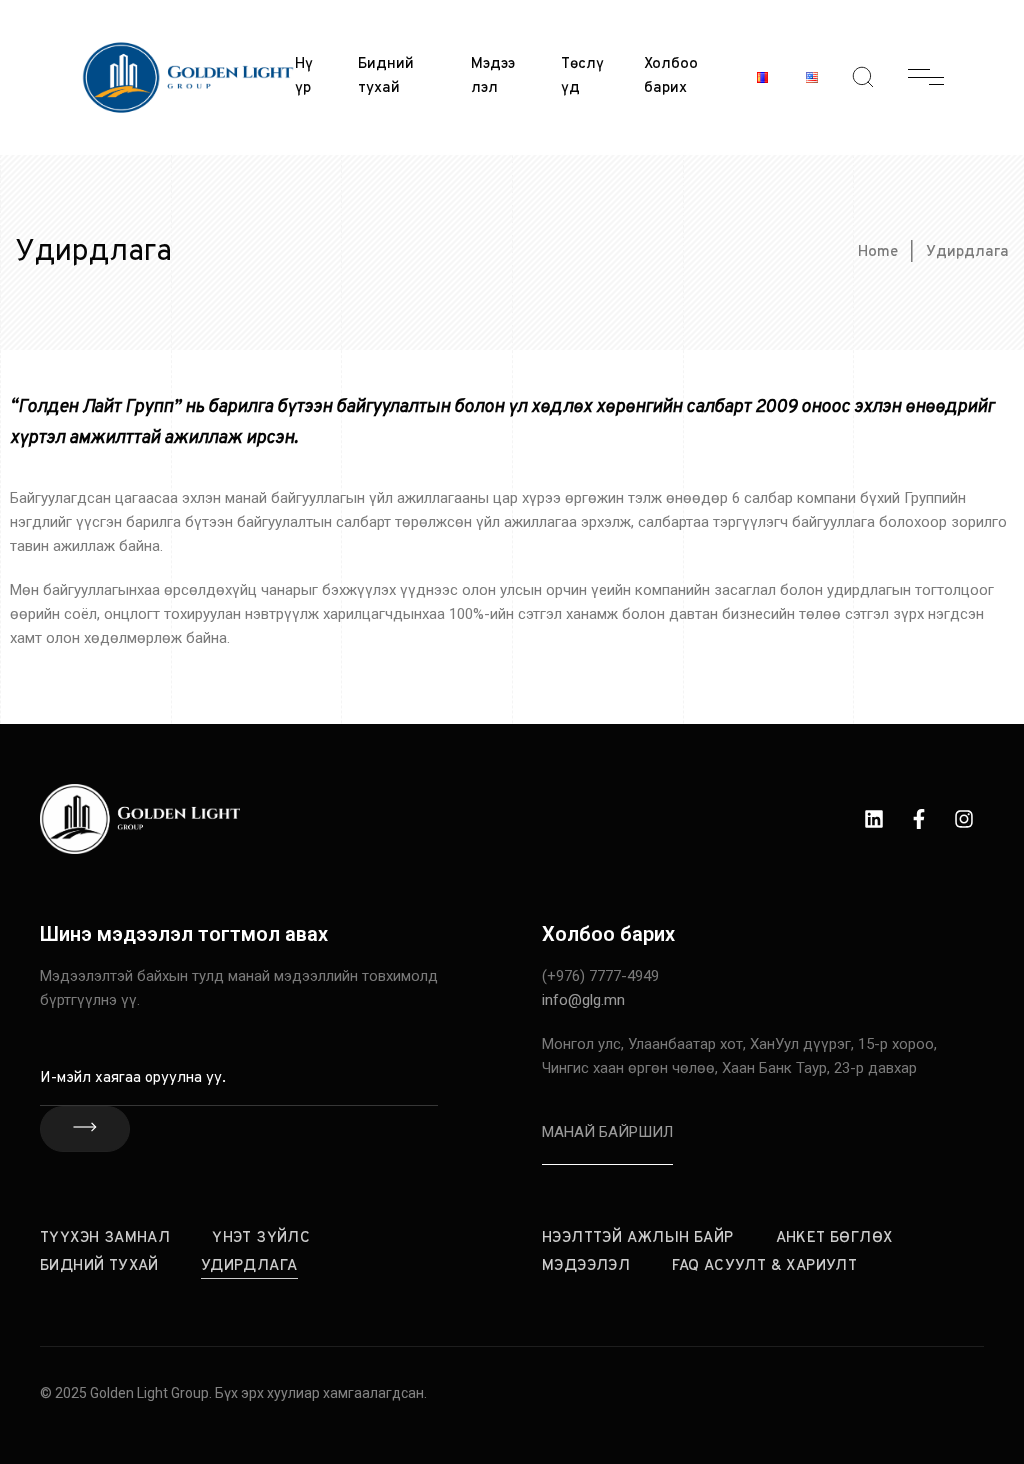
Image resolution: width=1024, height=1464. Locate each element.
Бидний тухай (386, 76)
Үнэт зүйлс (261, 1238)
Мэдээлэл (493, 76)
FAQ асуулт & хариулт (764, 1266)
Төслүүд (582, 76)
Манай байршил (607, 1132)
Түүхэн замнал (105, 1238)
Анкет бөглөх (834, 1238)
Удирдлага (249, 1266)
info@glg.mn (583, 1000)
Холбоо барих (671, 76)
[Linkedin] (874, 819)
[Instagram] (964, 819)
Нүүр (304, 76)
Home (878, 252)
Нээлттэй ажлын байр (638, 1238)
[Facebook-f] (919, 819)
